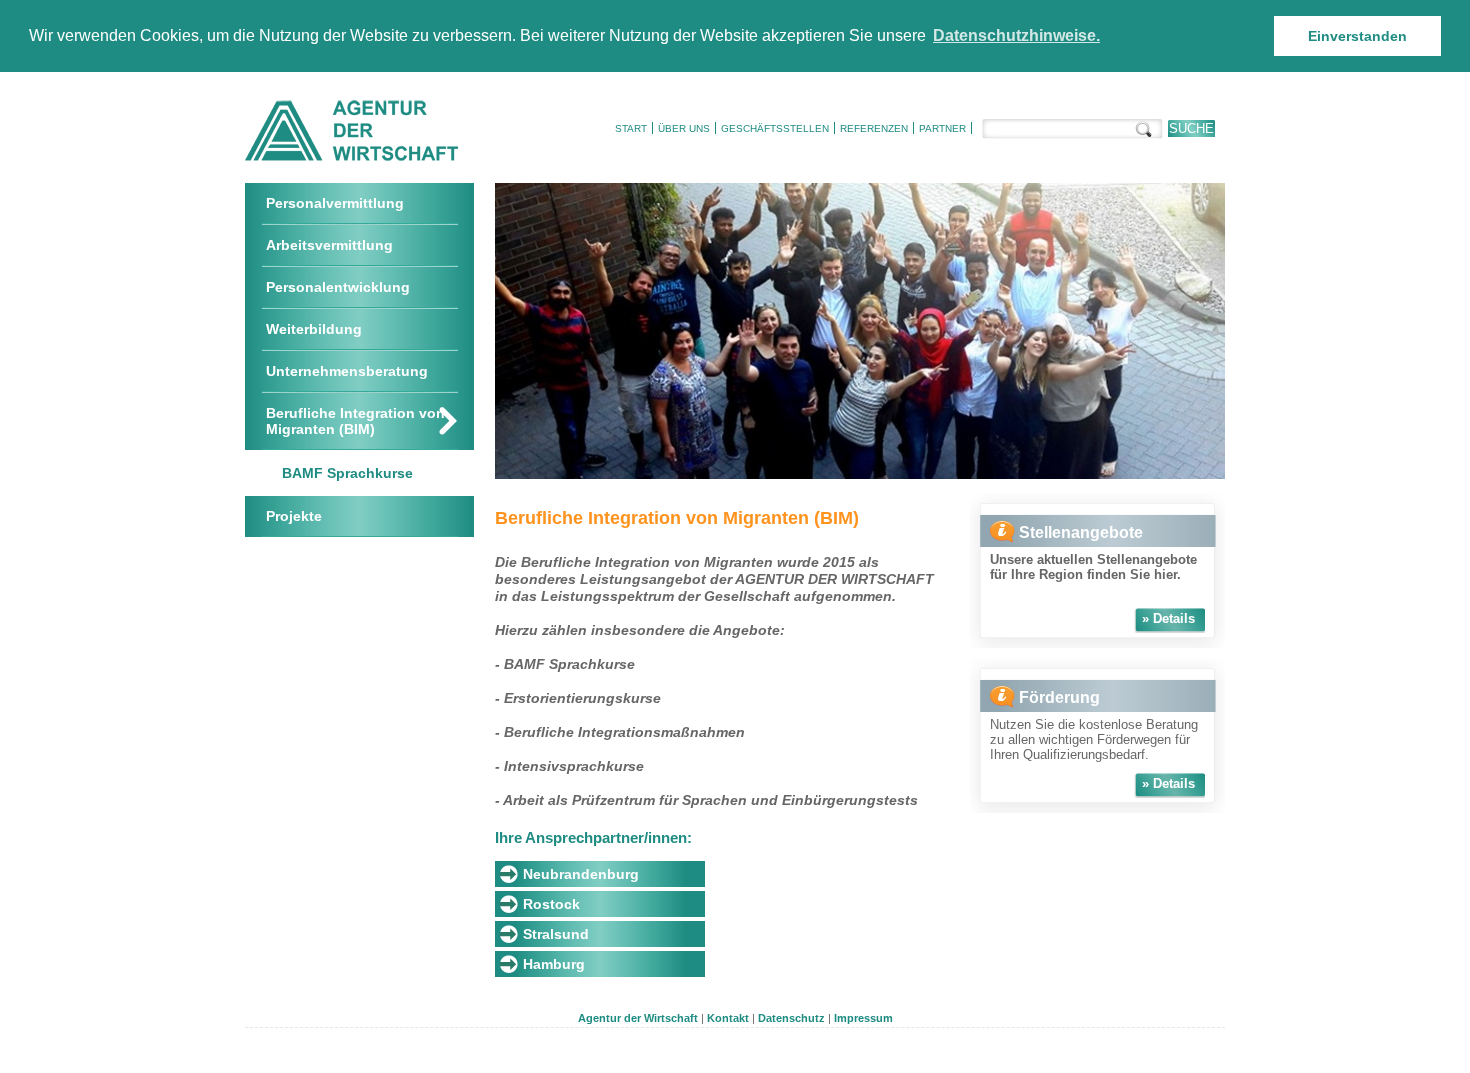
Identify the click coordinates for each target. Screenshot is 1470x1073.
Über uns (684, 128)
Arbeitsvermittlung (329, 245)
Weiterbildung (314, 329)
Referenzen (874, 128)
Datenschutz (791, 1018)
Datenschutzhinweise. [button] (1016, 35)
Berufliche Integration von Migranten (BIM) (355, 421)
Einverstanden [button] (1357, 36)
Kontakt (728, 1018)
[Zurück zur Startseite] (351, 157)
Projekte (294, 516)
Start (631, 128)
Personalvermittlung (335, 203)
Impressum (863, 1018)
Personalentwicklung (338, 287)
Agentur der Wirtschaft (638, 1018)
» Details (1168, 618)
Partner (942, 128)
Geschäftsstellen (775, 128)
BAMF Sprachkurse (347, 473)
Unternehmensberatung (347, 371)
